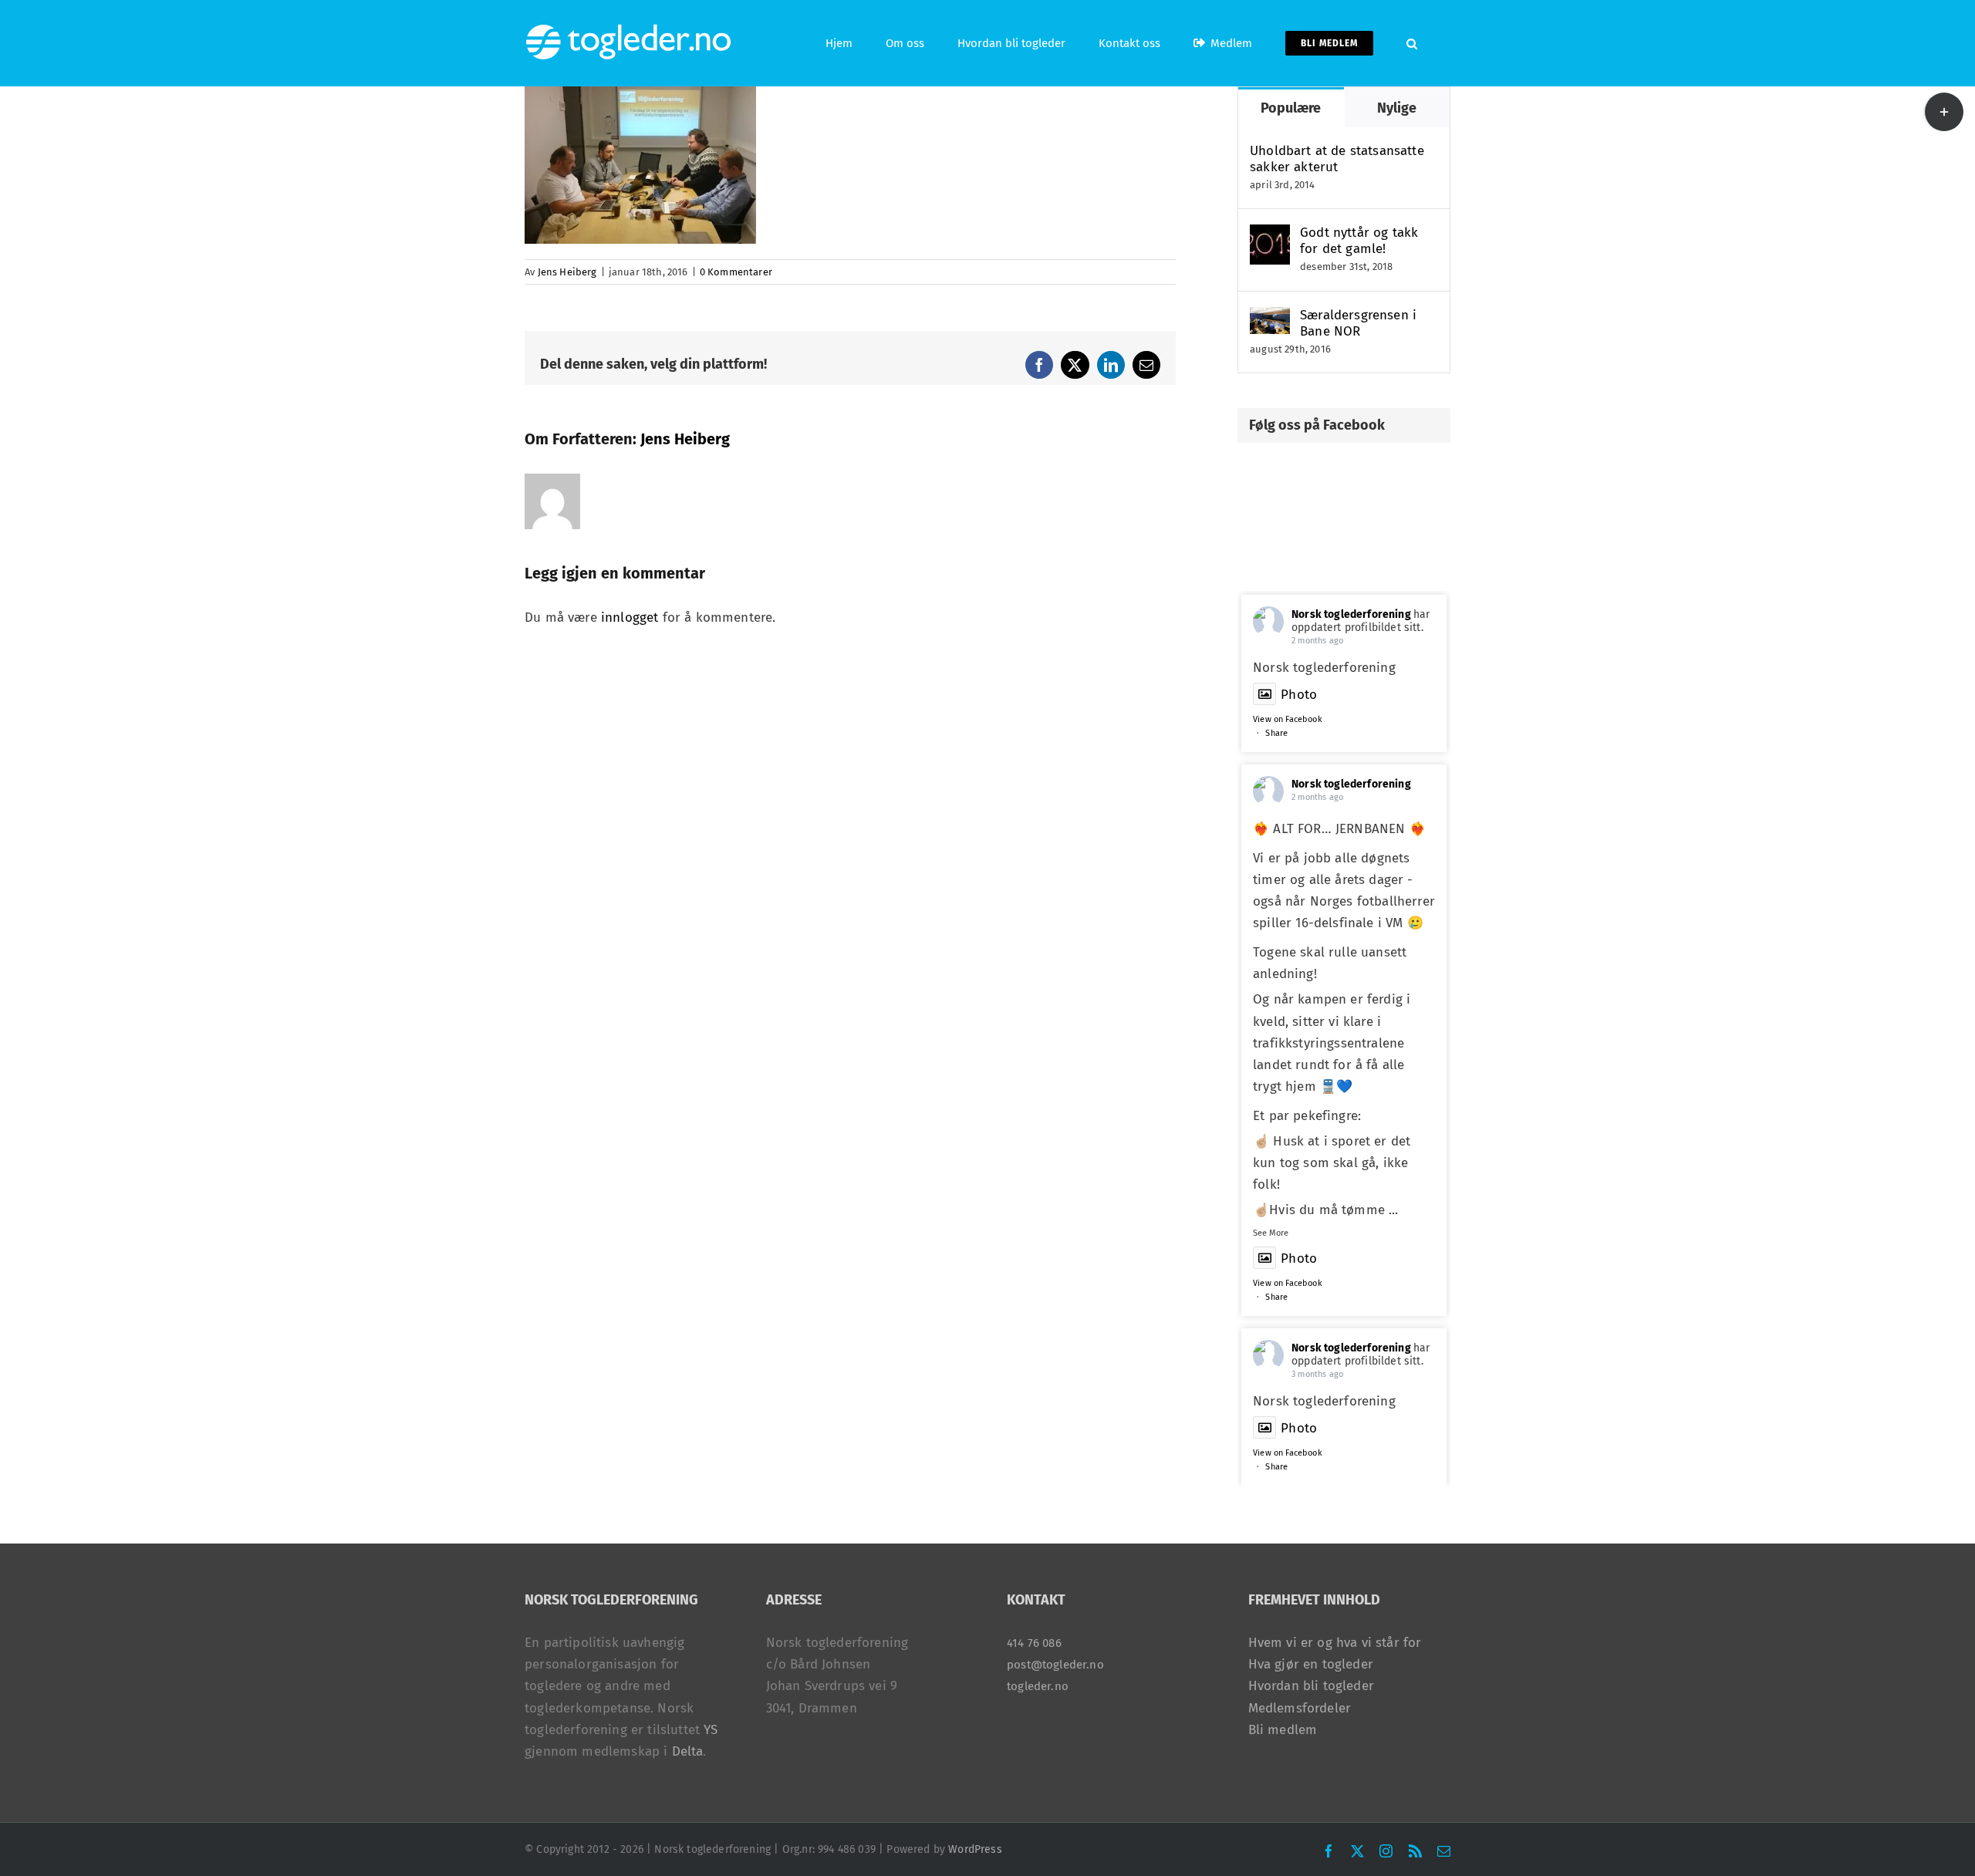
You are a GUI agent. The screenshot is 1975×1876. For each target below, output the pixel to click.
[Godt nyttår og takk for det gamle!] (1270, 235)
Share (1276, 733)
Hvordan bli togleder (1311, 1686)
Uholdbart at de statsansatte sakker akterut (1337, 159)
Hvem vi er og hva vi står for (1335, 1643)
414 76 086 (1034, 1643)
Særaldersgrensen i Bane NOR (1358, 323)
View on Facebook (1288, 719)
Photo (1299, 695)
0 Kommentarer (736, 272)
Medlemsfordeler (1300, 1708)
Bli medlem (1283, 1730)
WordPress (975, 1849)
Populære (1291, 108)
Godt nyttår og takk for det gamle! (1359, 241)
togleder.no (1038, 1686)
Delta (688, 1751)
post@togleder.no (1055, 1665)
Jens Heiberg (567, 272)
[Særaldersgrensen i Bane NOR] (1270, 317)
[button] (1412, 43)
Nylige (1397, 108)
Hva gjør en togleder (1311, 1664)
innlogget (630, 617)
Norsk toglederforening (1351, 614)
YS (711, 1730)
